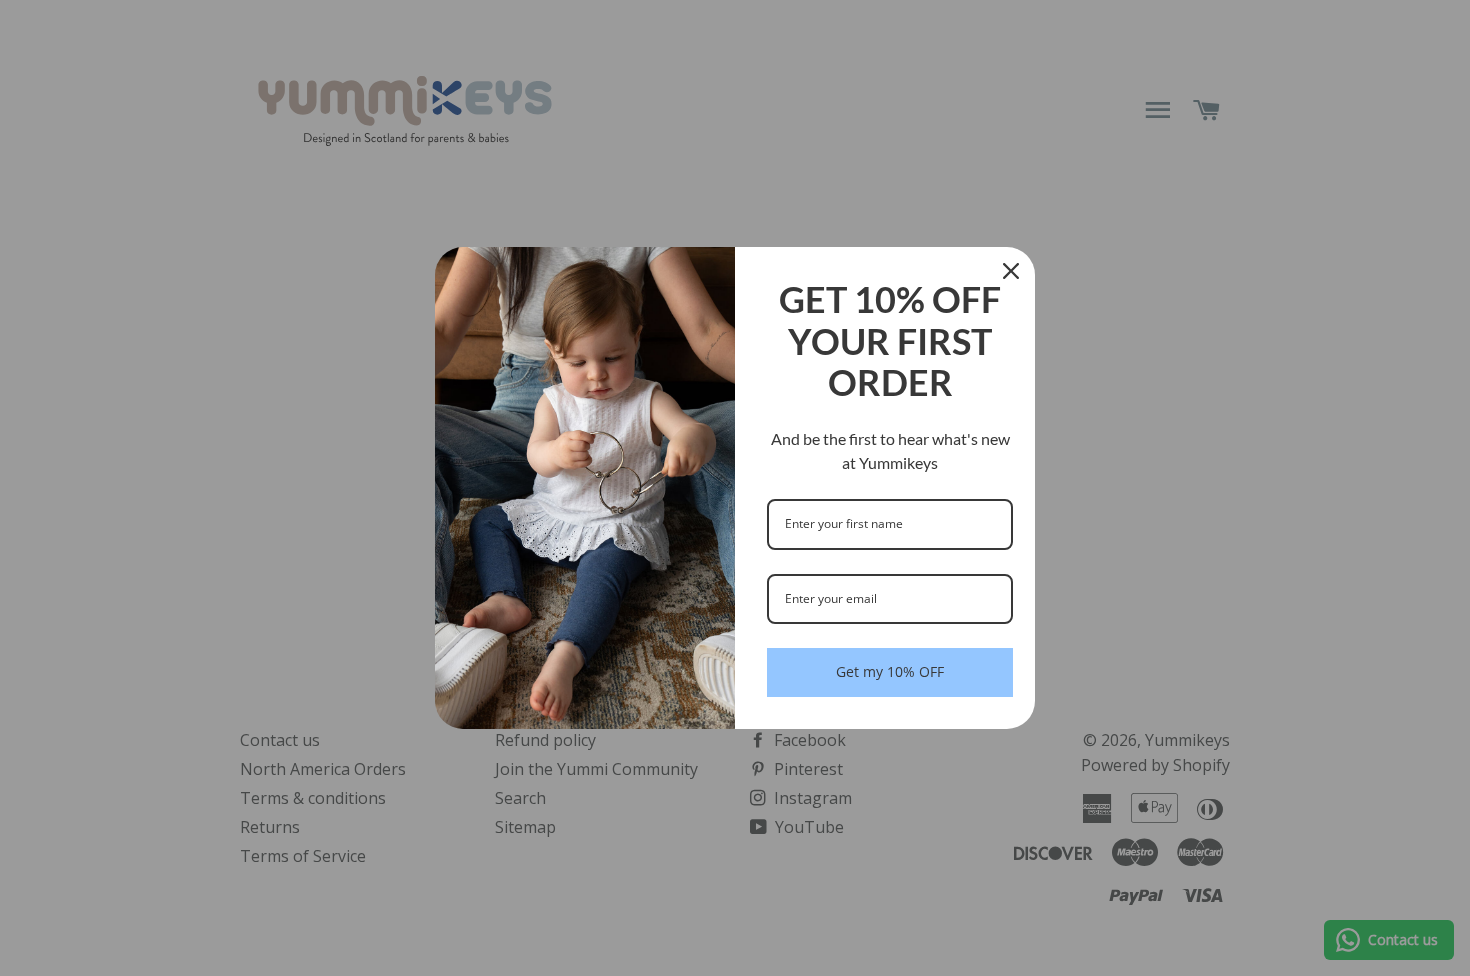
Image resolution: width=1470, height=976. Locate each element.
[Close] (1011, 271)
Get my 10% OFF (890, 671)
